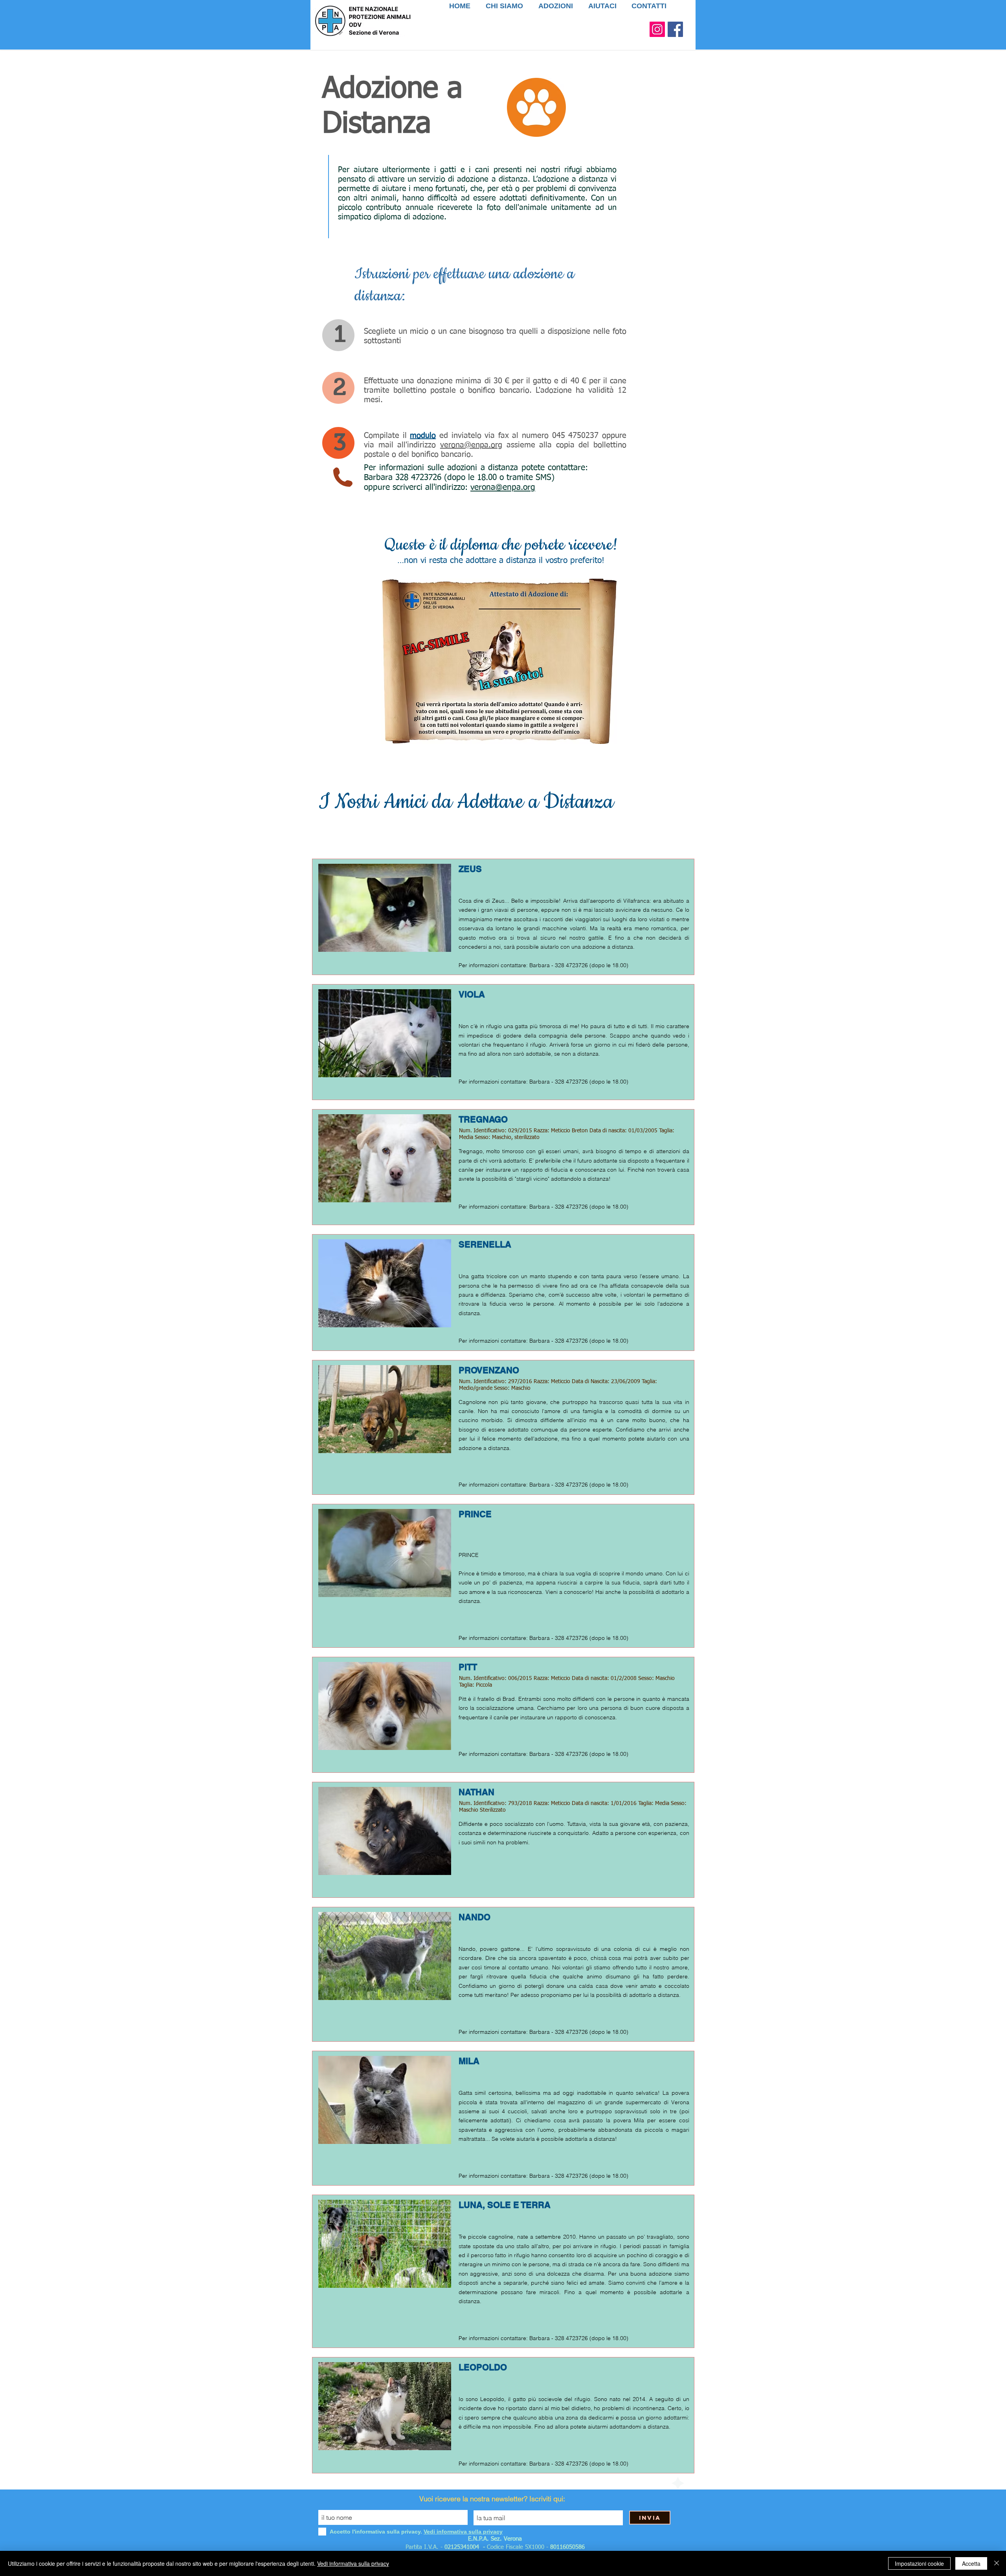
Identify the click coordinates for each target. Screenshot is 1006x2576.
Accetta (971, 2563)
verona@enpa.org (471, 445)
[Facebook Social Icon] (675, 29)
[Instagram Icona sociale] (657, 29)
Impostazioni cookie (919, 2563)
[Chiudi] (997, 2563)
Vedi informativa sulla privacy (353, 2563)
